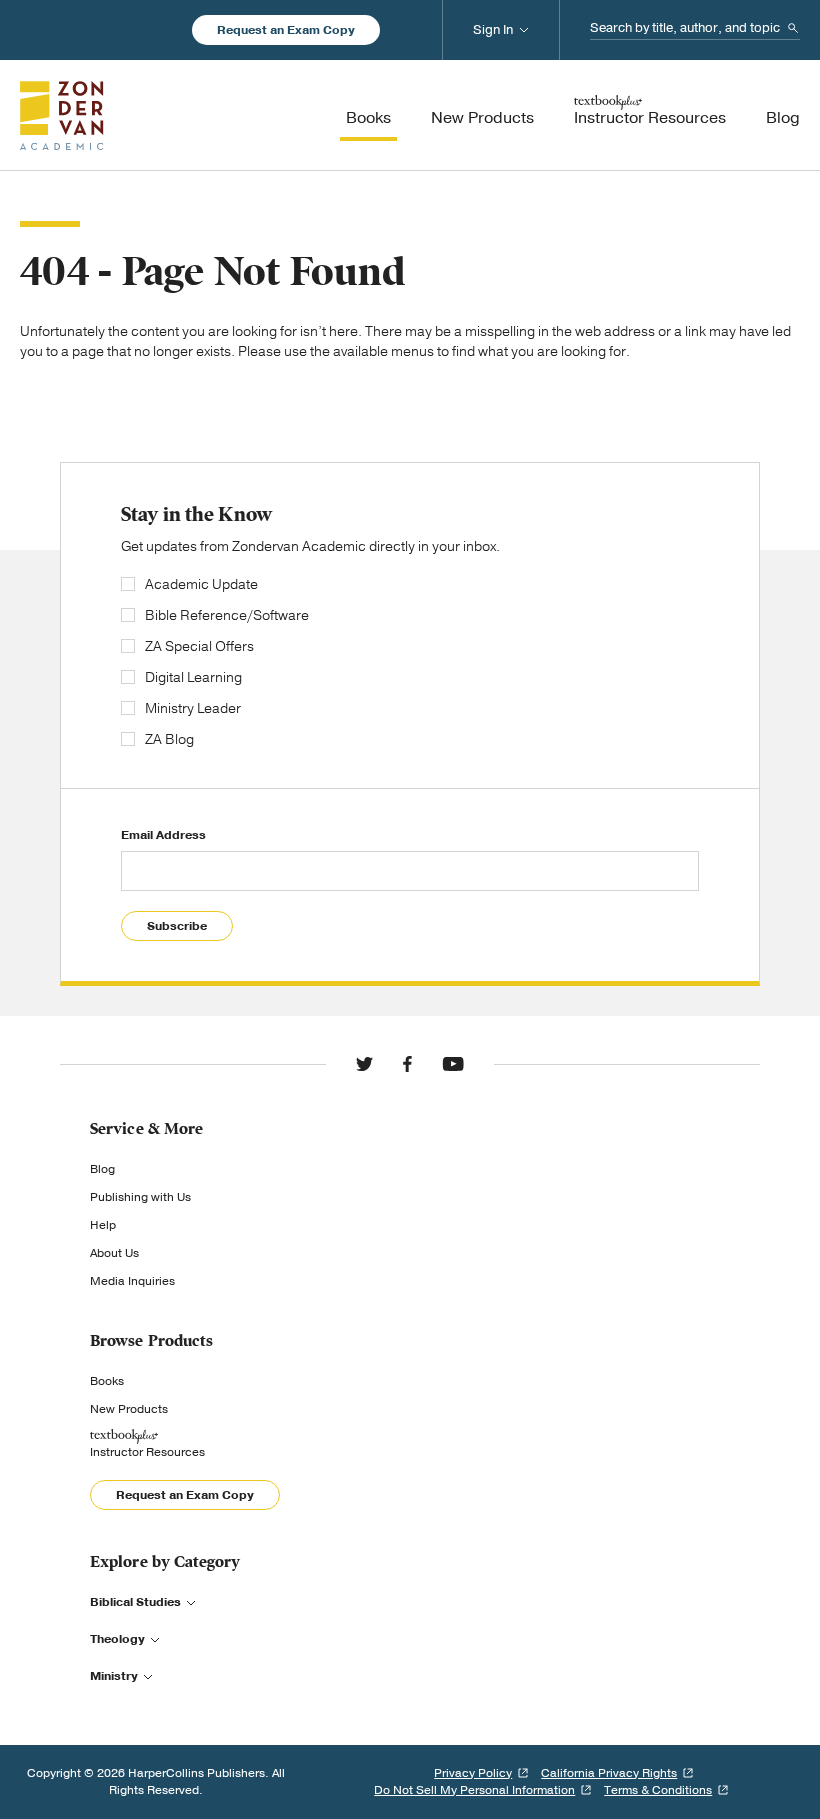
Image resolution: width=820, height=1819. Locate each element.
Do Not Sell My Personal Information (474, 1790)
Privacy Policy (473, 1773)
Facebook (407, 1064)
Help (103, 1225)
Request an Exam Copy (286, 30)
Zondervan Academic (62, 115)
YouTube (453, 1064)
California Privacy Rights (609, 1773)
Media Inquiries (132, 1281)
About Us (114, 1253)
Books (107, 1381)
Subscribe (177, 926)
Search (793, 28)
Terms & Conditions (658, 1790)
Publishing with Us (140, 1197)
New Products (129, 1409)
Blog (102, 1169)
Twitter (364, 1064)
